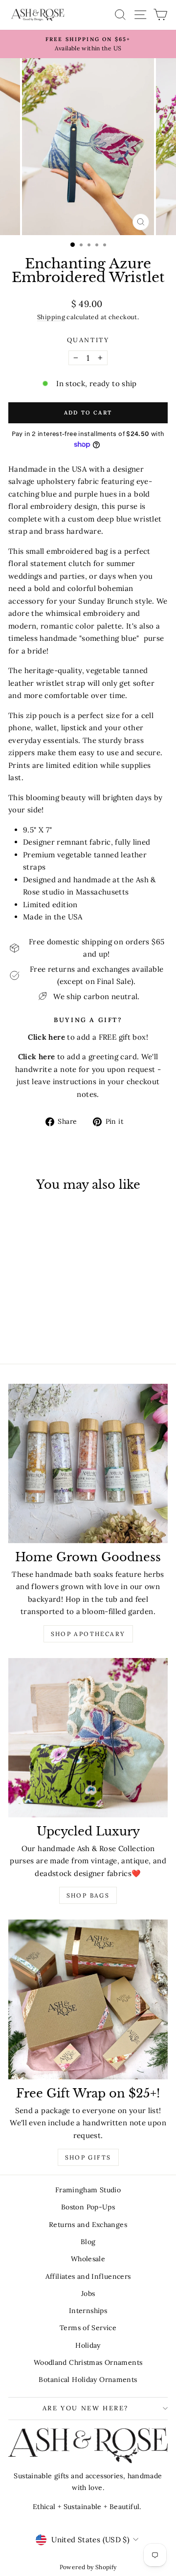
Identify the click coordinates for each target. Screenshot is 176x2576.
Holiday (88, 2345)
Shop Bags (88, 1895)
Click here (37, 1057)
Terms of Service (88, 2328)
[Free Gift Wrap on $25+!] (88, 1999)
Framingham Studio (88, 2190)
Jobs (88, 2293)
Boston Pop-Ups (88, 2207)
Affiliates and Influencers (88, 2276)
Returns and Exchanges (88, 2225)
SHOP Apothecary (88, 1634)
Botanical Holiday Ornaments (88, 2380)
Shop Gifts (88, 2157)
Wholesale (88, 2259)
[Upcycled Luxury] (88, 1738)
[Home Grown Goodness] (88, 1463)
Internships (88, 2311)
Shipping (51, 317)
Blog (88, 2242)
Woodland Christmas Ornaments (88, 2362)
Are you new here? (86, 2408)
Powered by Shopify (88, 2567)
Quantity (88, 340)
